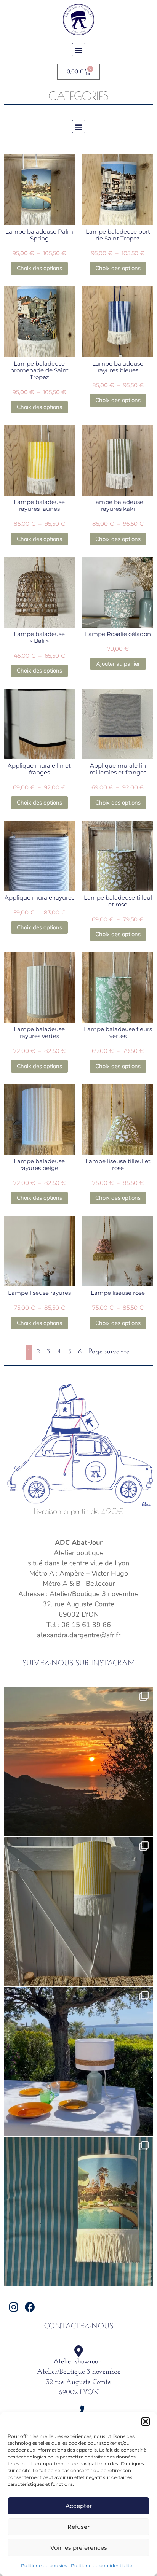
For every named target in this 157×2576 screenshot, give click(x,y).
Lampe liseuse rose (118, 1293)
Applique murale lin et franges (39, 769)
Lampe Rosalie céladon (118, 634)
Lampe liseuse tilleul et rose (118, 1165)
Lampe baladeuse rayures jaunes (39, 505)
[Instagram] (14, 2307)
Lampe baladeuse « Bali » (39, 637)
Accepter (79, 2506)
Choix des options (39, 268)
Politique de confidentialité (102, 2566)
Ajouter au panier (118, 664)
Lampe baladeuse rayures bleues (118, 367)
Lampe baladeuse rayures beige (39, 1165)
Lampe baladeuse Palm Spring (39, 235)
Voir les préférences (79, 2548)
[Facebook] (30, 2307)
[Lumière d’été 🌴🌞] (78, 2061)
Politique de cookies (44, 2566)
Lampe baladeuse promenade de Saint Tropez (39, 370)
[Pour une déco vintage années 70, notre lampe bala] (78, 2211)
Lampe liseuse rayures (39, 1293)
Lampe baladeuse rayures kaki (118, 505)
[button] (146, 2422)
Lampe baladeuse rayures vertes (39, 1033)
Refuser (78, 2527)
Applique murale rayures (39, 898)
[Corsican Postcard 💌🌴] (78, 1762)
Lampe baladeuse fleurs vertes (118, 1033)
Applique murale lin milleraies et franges (118, 769)
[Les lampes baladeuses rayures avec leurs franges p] (78, 1911)
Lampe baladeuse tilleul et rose (118, 901)
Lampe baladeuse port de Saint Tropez (118, 235)
